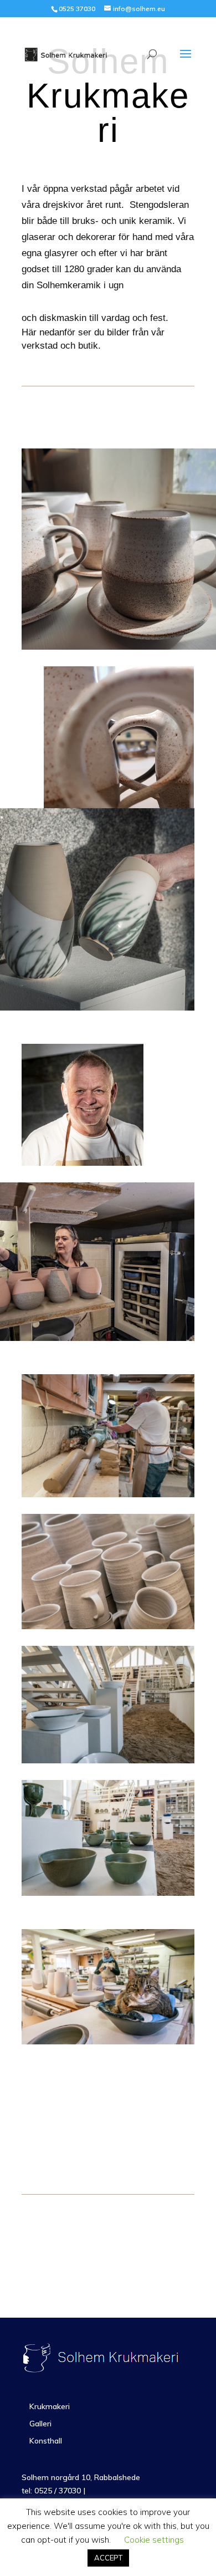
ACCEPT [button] (108, 2558)
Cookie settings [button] (154, 2540)
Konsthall (46, 2441)
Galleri (40, 2424)
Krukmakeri (50, 2406)
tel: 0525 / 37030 (52, 2491)
